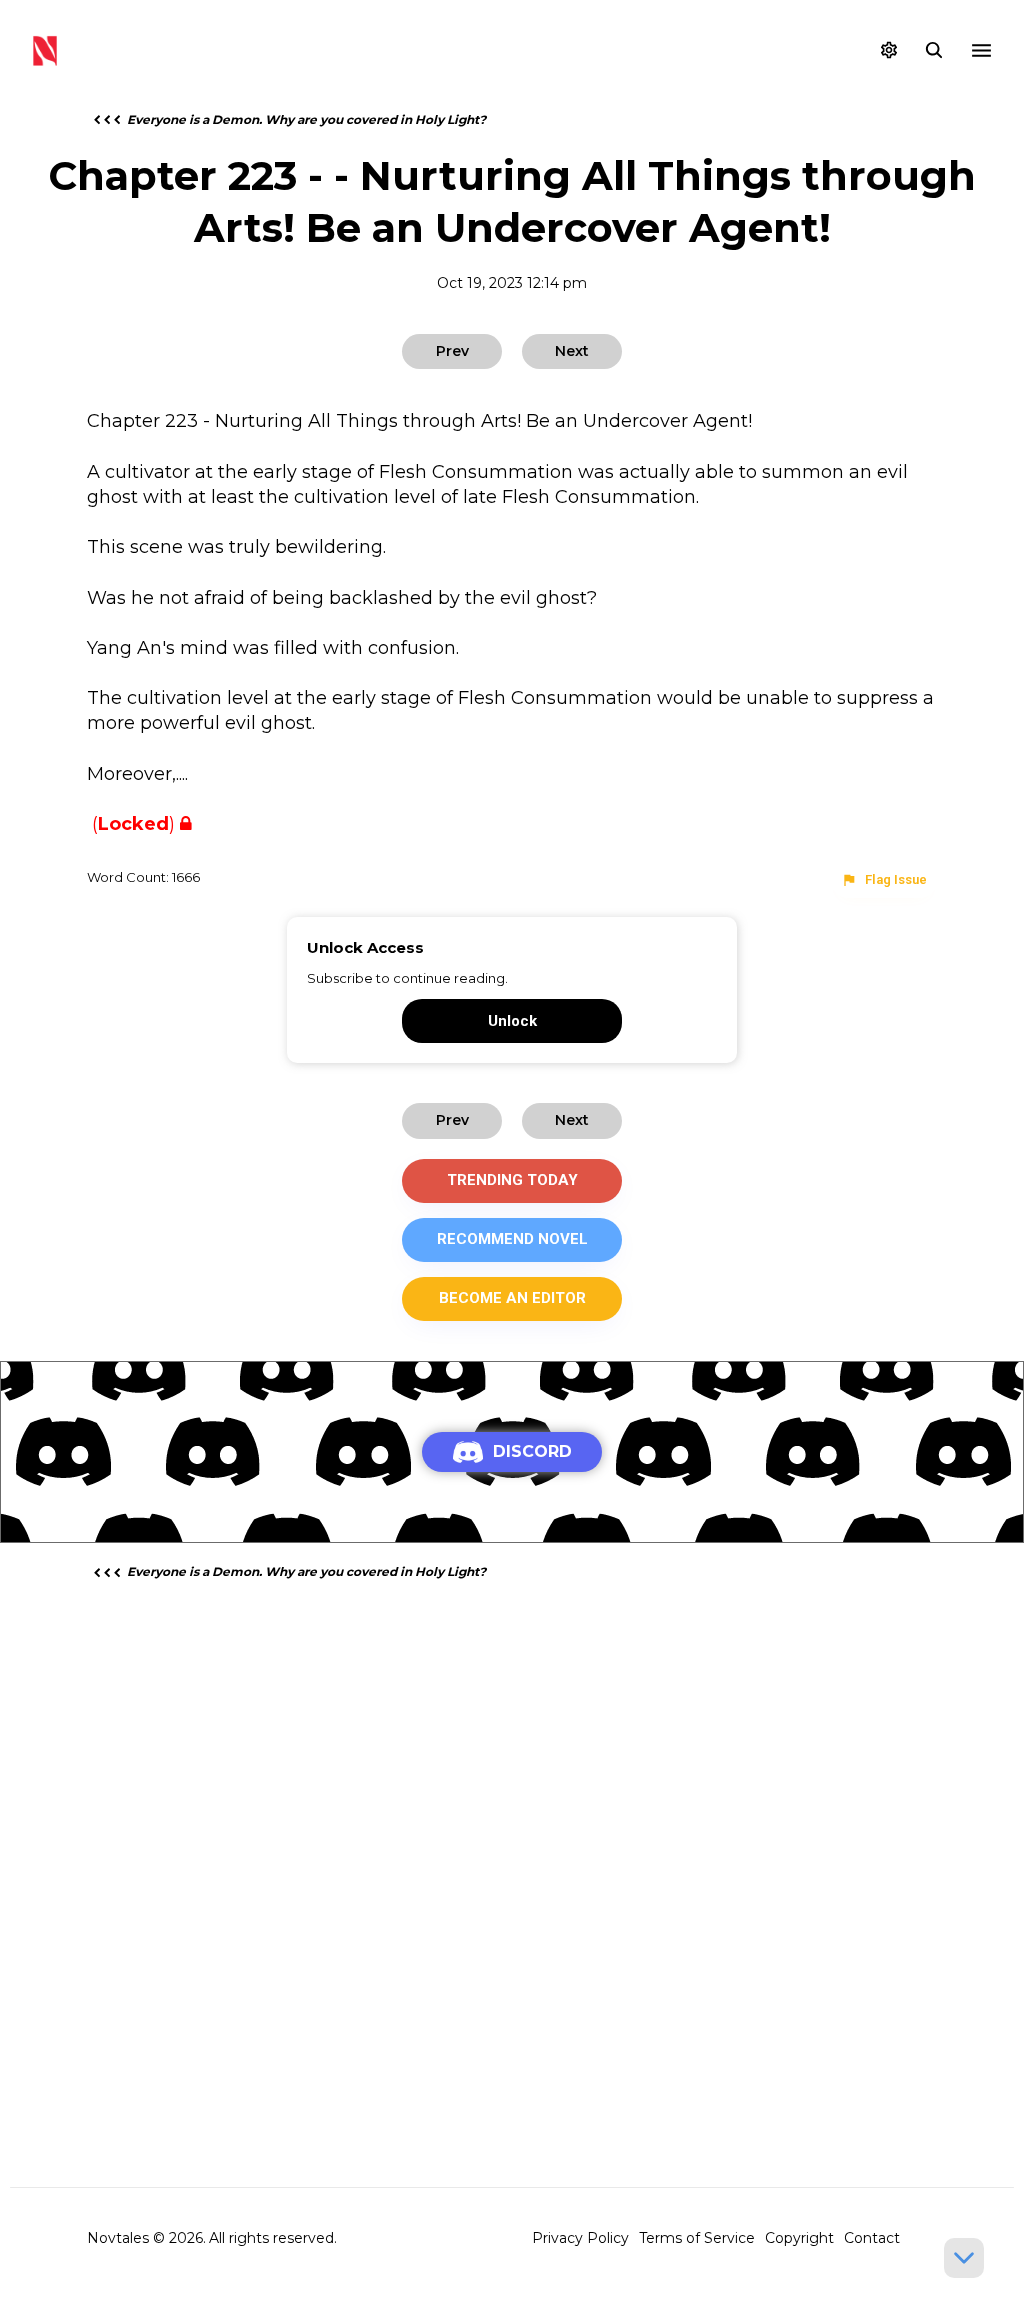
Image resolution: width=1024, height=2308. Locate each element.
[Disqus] (512, 1853)
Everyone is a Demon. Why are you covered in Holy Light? (306, 119)
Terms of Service (697, 2238)
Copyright (799, 2238)
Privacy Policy (580, 2238)
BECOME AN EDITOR (512, 1298)
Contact (872, 2238)
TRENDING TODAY (512, 1180)
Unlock (512, 1021)
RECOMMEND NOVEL (512, 1239)
